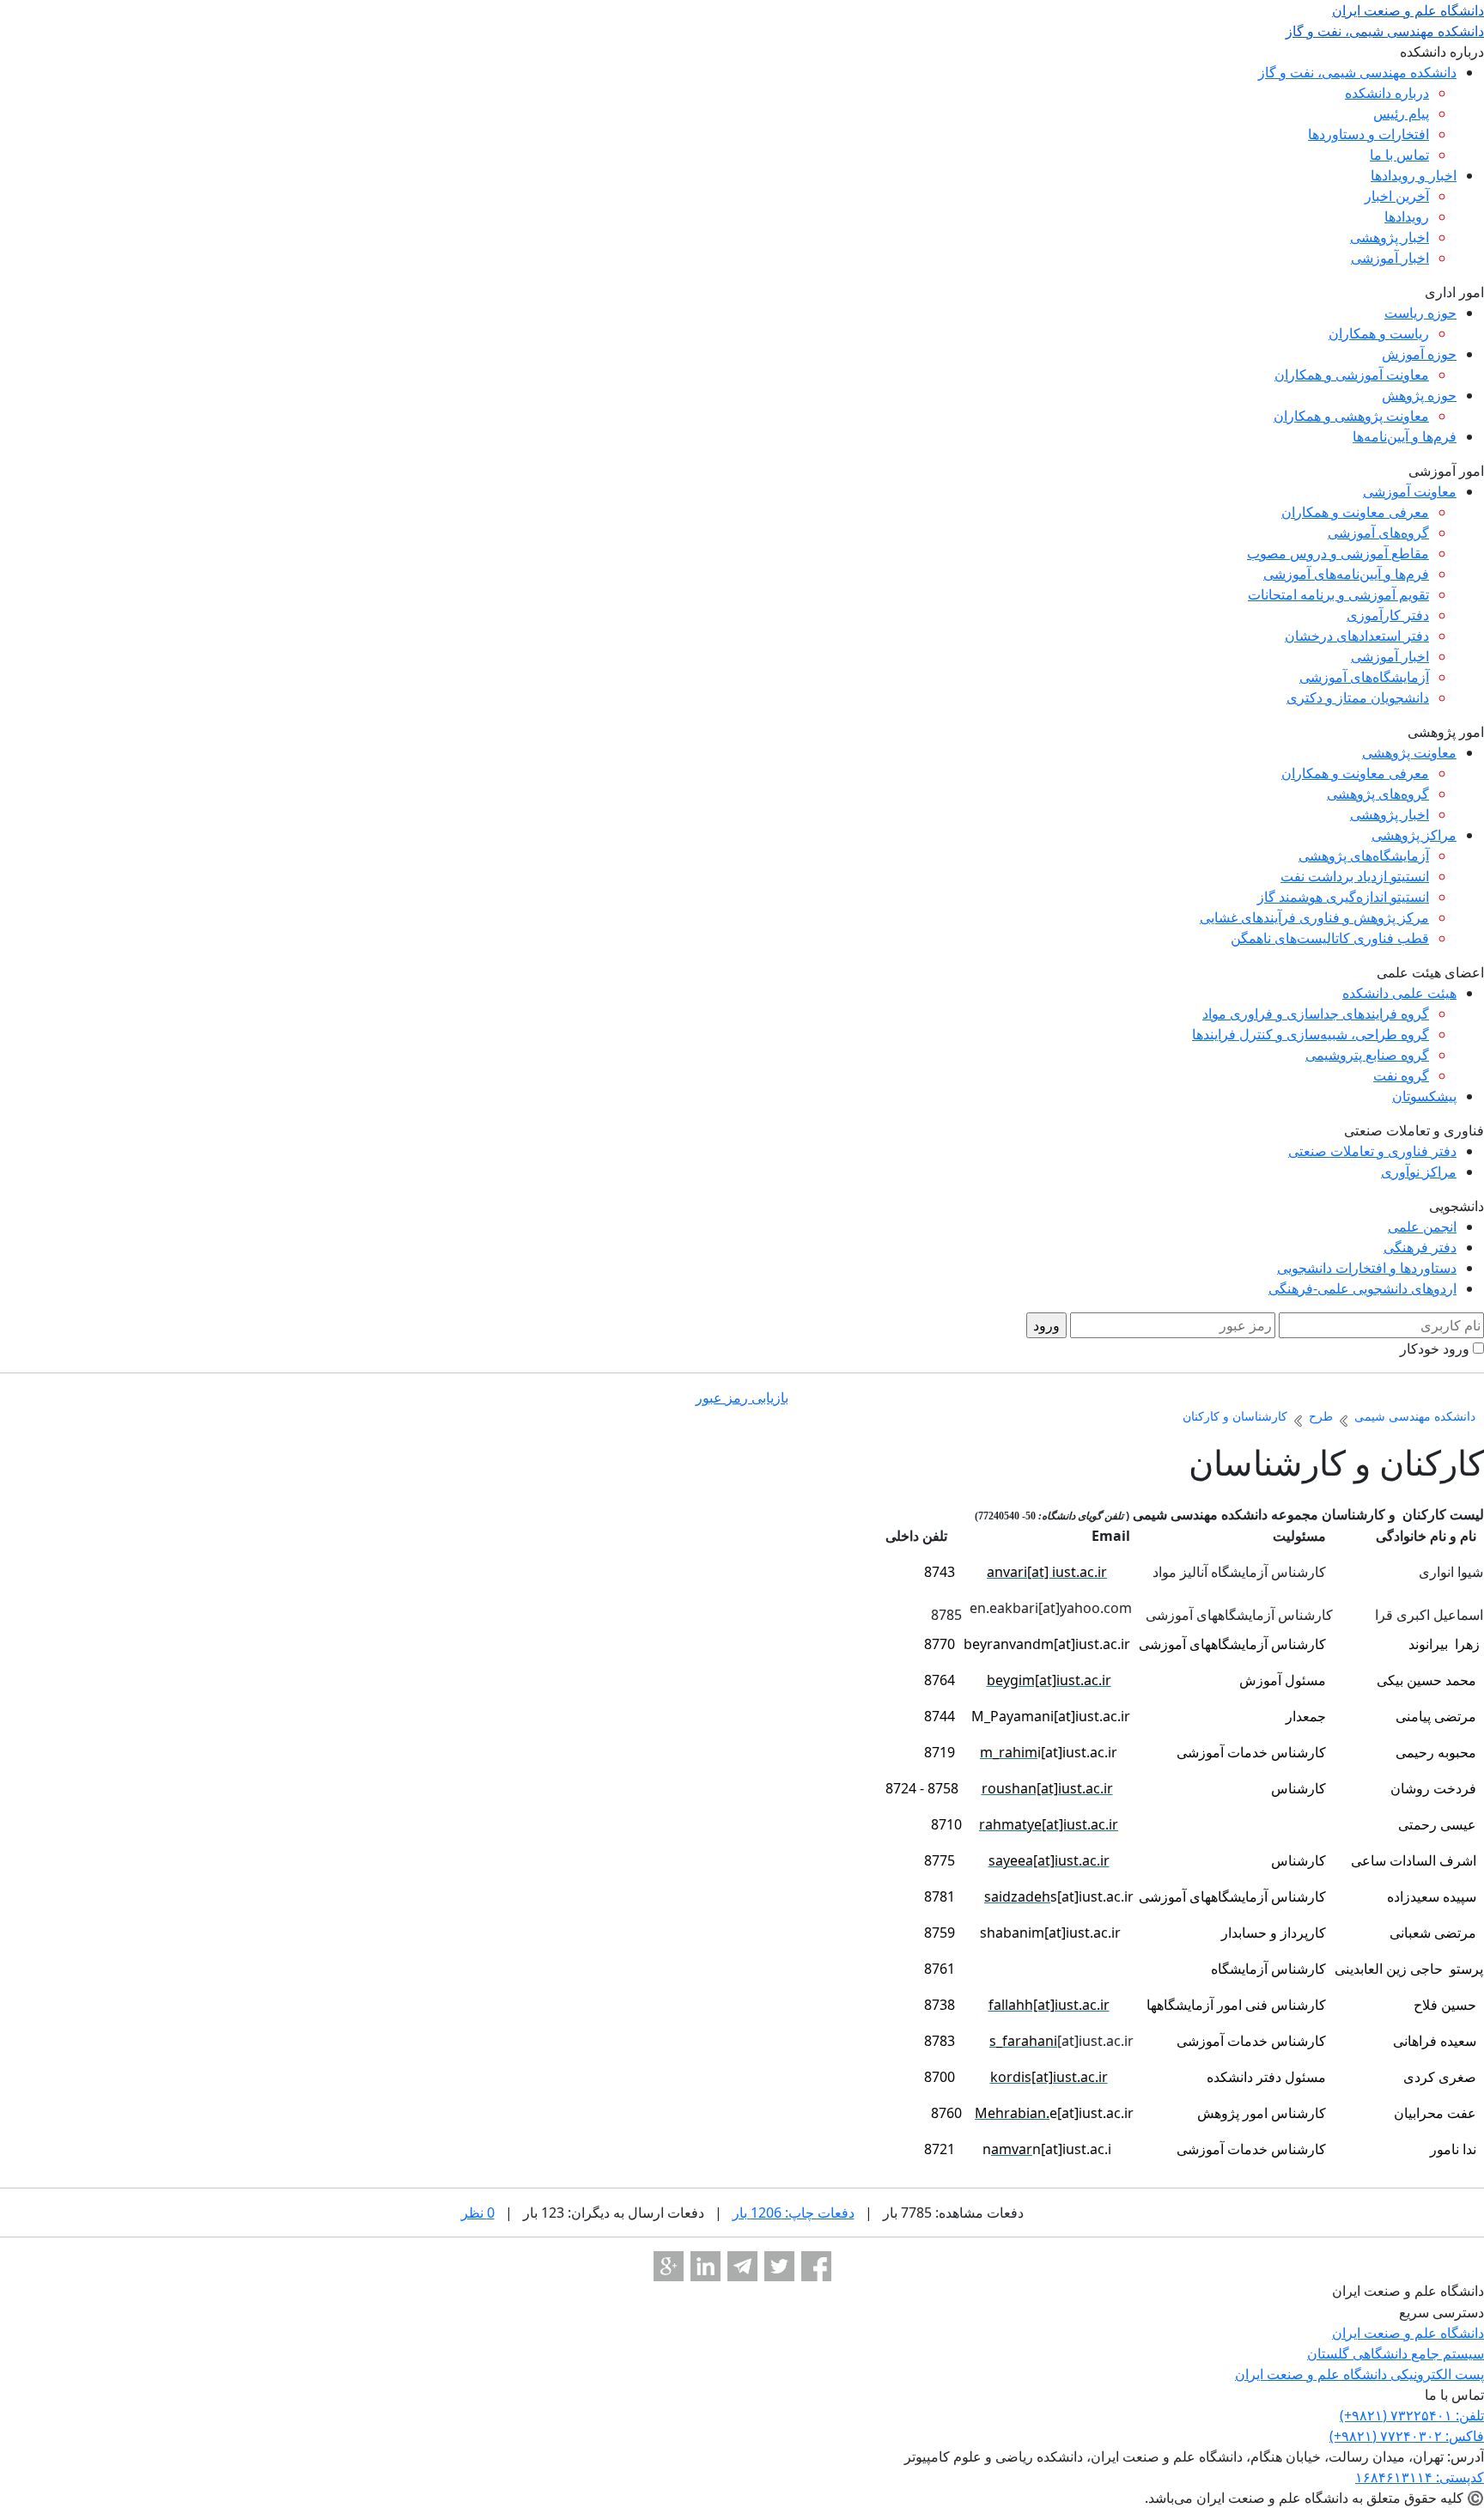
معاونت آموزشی (1410, 491)
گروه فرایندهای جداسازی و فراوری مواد (1316, 1014)
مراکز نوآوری (1419, 1172)
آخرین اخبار (1397, 196)
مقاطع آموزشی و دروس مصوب (1338, 553)
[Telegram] (742, 2266)
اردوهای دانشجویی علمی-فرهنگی (1362, 1288)
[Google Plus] (669, 2266)
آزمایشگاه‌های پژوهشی (1364, 855)
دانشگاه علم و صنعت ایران (1408, 2333)
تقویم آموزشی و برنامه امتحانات (1338, 594)
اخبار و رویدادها (1414, 175)
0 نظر (478, 2213)
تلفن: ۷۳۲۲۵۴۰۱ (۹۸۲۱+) (1412, 2415)
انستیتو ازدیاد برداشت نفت (1355, 876)
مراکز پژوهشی (1414, 835)
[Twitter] (779, 2266)
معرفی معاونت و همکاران (1355, 512)
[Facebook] (816, 2266)
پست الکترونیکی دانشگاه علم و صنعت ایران (1359, 2374)
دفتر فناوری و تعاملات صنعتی (1372, 1151)
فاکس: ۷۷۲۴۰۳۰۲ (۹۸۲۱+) (1407, 2436)
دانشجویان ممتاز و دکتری (1358, 697)
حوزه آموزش (1419, 354)
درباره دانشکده (1387, 93)
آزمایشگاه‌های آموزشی (1364, 677)
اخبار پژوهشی (1390, 237)
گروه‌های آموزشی (1378, 533)
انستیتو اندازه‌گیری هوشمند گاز (1343, 897)
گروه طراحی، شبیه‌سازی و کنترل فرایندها (1311, 1034)
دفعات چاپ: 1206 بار (794, 2213)
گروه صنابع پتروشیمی (1367, 1055)
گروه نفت (1401, 1075)
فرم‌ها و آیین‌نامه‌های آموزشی (1346, 574)
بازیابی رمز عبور (742, 1397)
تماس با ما (1399, 155)
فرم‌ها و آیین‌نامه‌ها (1405, 436)
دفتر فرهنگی (1420, 1247)
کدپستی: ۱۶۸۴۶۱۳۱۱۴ (1420, 2477)
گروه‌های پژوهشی (1378, 794)
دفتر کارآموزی (1388, 615)
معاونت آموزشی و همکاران (1352, 374)
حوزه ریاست (1420, 313)
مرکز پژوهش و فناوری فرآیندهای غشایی (1314, 917)
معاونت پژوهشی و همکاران (1351, 416)
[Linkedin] (706, 2266)
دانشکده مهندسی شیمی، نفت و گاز (1357, 72)
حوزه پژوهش (1419, 395)
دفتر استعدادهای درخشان (1357, 636)
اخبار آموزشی (1390, 258)
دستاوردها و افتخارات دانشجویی (1367, 1268)
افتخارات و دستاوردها (1368, 134)
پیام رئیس (1401, 113)
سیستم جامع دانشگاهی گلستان (1396, 2353)
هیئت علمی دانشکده (1399, 993)
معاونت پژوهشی (1409, 752)
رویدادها (1407, 216)
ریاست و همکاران (1379, 333)
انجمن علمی (1422, 1227)
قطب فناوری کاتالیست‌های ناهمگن (1330, 938)
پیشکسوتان (1424, 1096)
